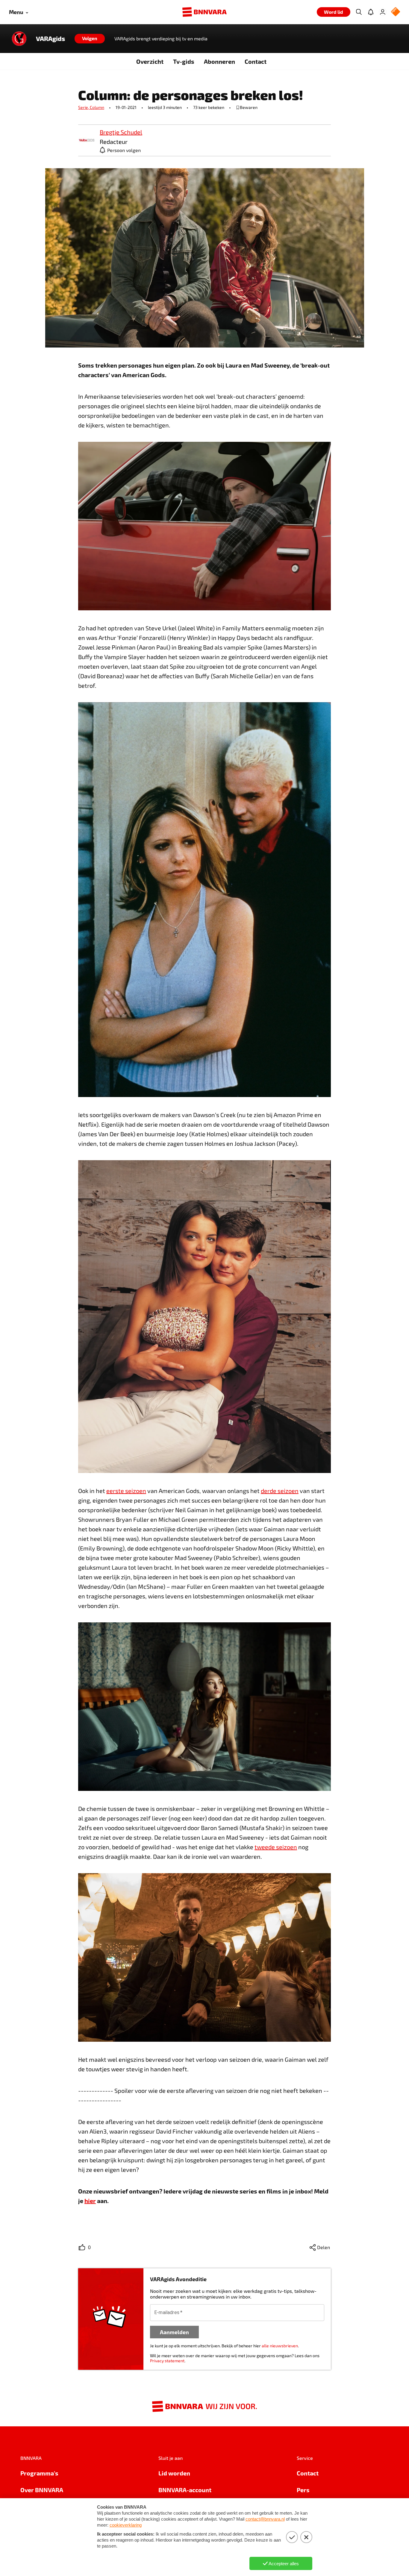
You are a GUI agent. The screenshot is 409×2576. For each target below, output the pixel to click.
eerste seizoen (126, 1491)
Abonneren (219, 61)
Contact (256, 61)
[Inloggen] (383, 12)
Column (97, 107)
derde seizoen (280, 1491)
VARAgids (50, 39)
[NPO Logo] (396, 12)
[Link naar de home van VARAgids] (19, 39)
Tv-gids (184, 61)
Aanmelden (174, 2332)
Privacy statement (167, 2361)
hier (90, 2201)
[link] (87, 141)
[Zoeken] (359, 12)
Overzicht (150, 61)
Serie (84, 107)
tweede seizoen (276, 1847)
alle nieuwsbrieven (280, 2346)
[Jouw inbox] (371, 12)
